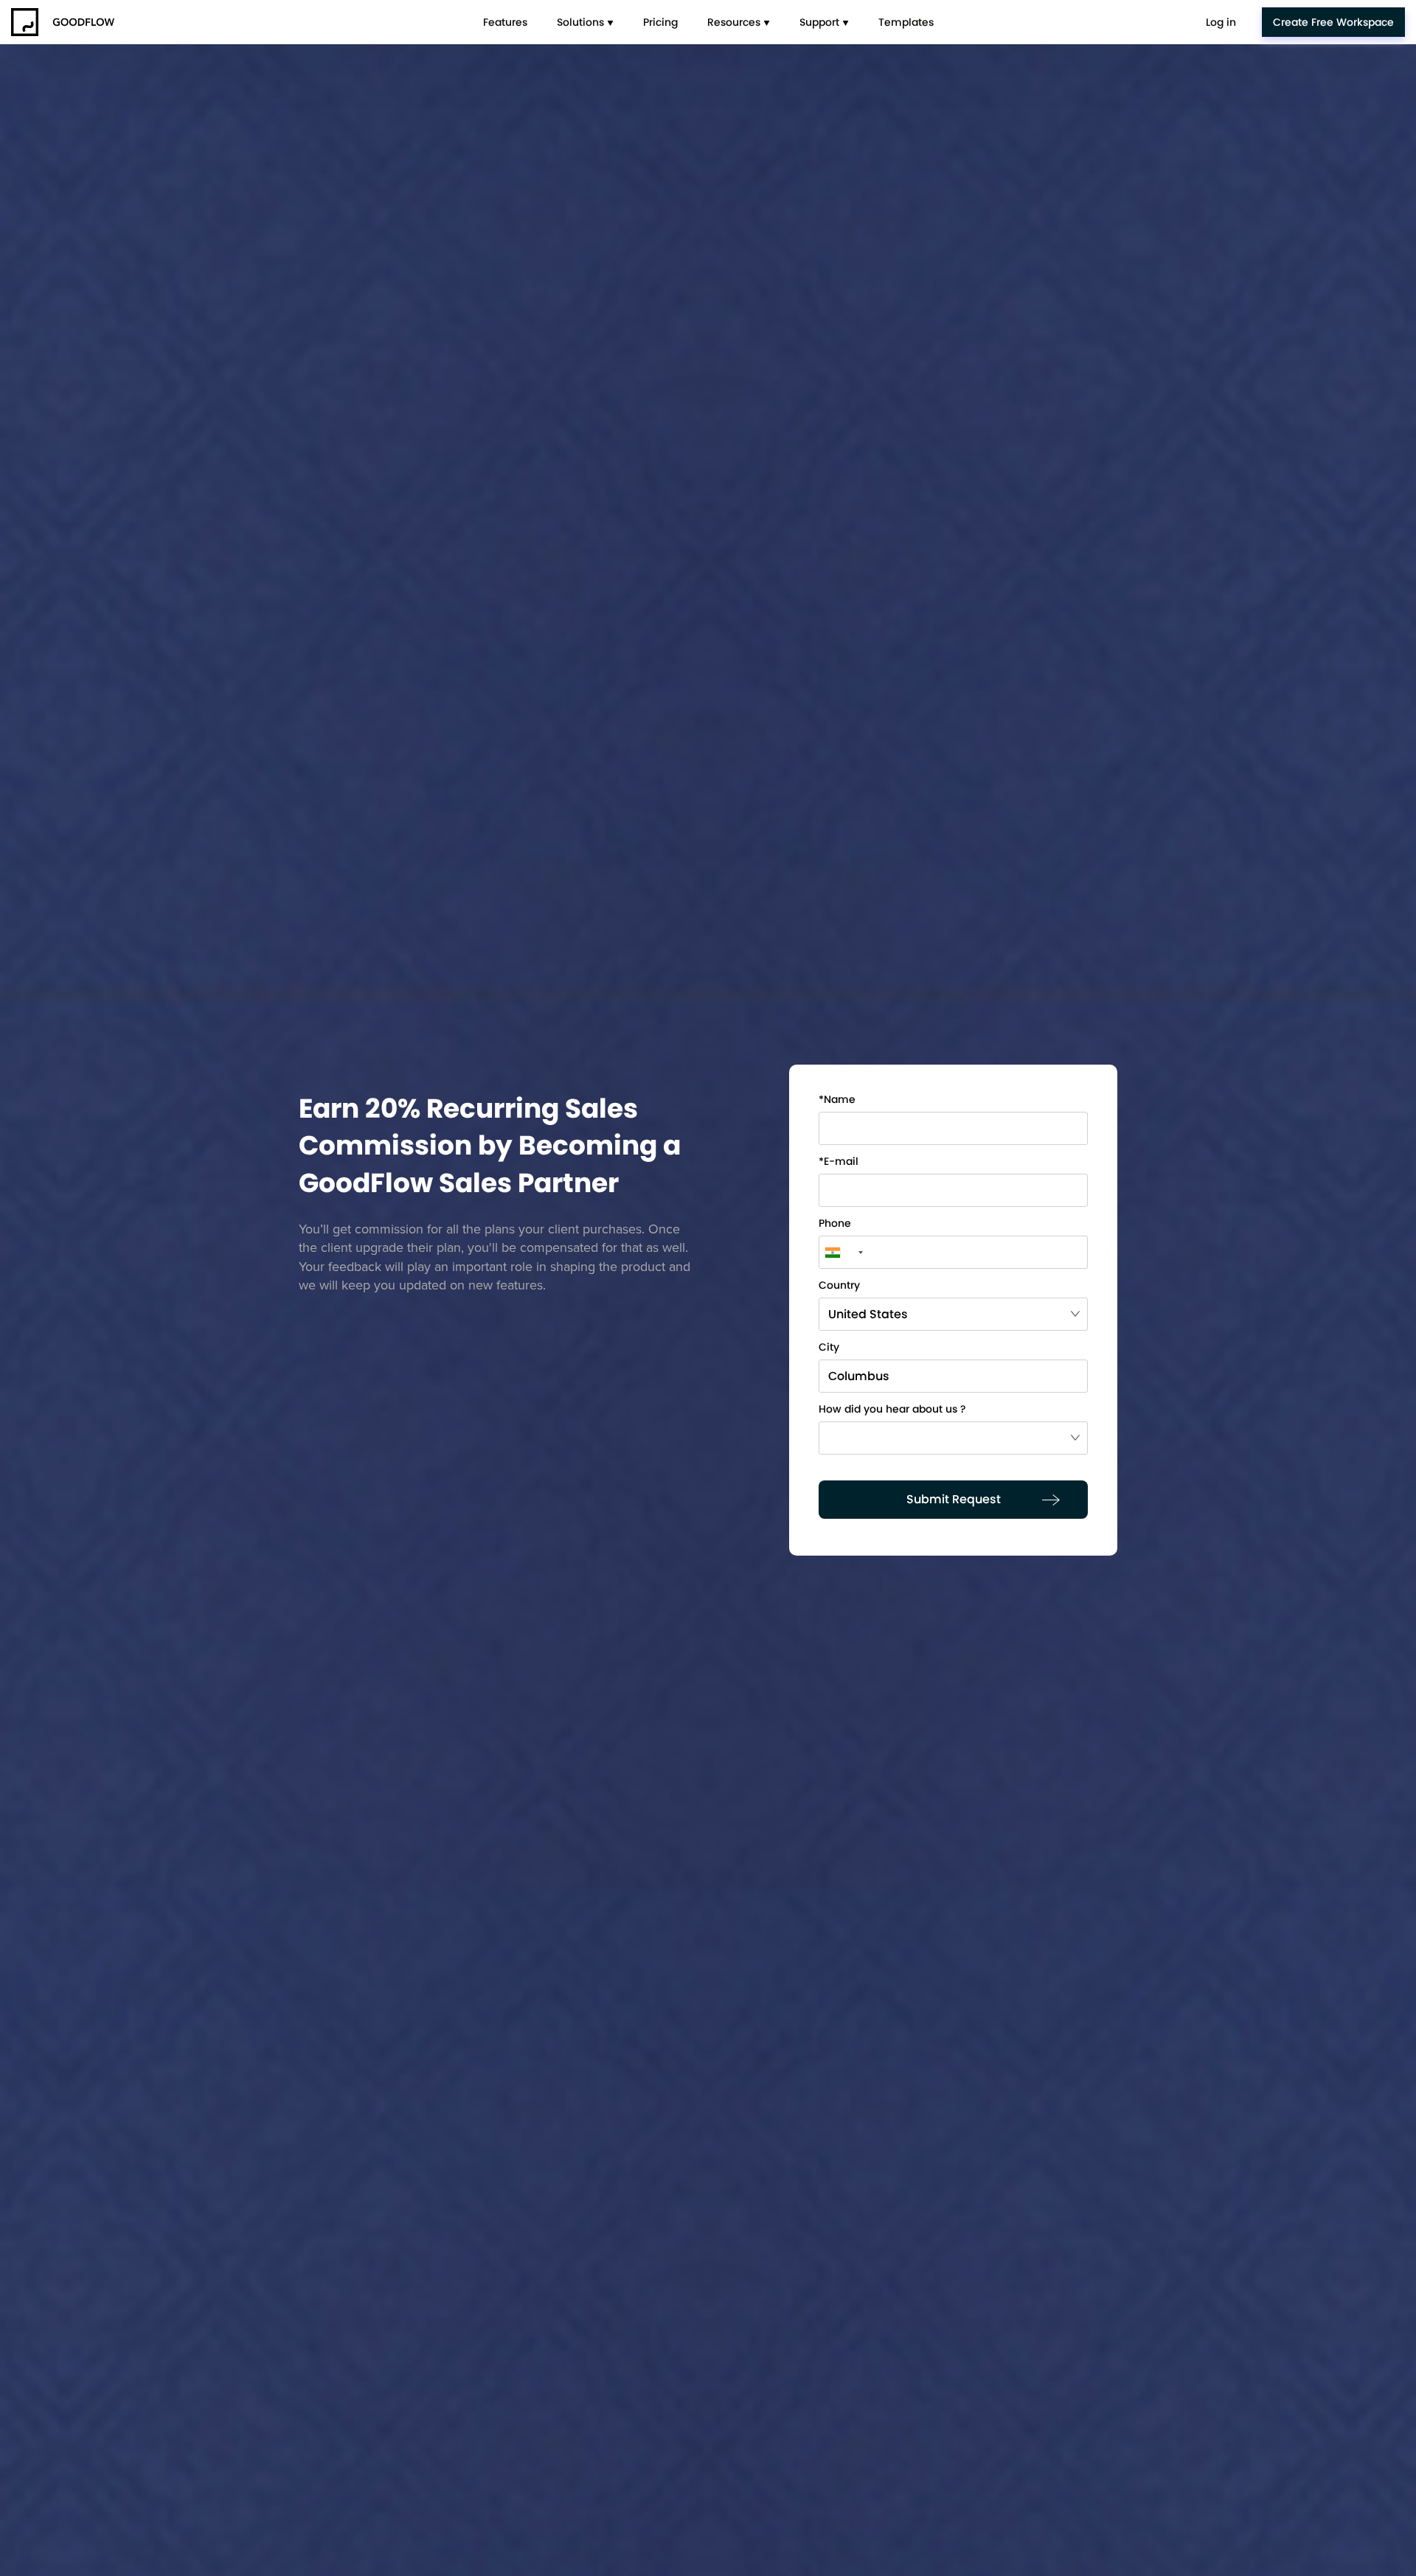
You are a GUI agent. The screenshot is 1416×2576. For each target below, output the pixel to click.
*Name (837, 1100)
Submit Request (954, 1499)
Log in (1221, 22)
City (829, 1348)
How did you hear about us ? (892, 1410)
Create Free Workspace (1333, 22)
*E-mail (839, 1162)
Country (839, 1286)
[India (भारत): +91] (843, 1252)
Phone (835, 1224)
